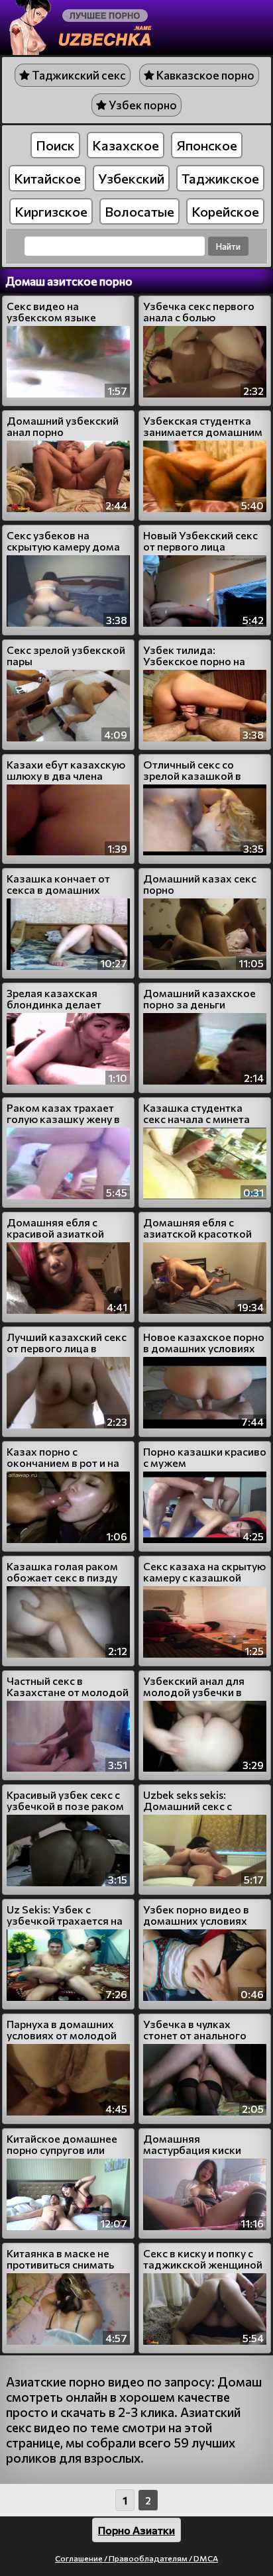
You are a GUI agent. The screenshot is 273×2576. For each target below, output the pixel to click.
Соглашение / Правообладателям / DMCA (136, 2558)
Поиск (55, 145)
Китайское (47, 178)
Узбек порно (142, 105)
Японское (207, 145)
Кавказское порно (204, 75)
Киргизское (51, 211)
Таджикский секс (78, 75)
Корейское (225, 211)
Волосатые (139, 211)
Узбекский (131, 178)
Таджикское (220, 178)
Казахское (126, 145)
